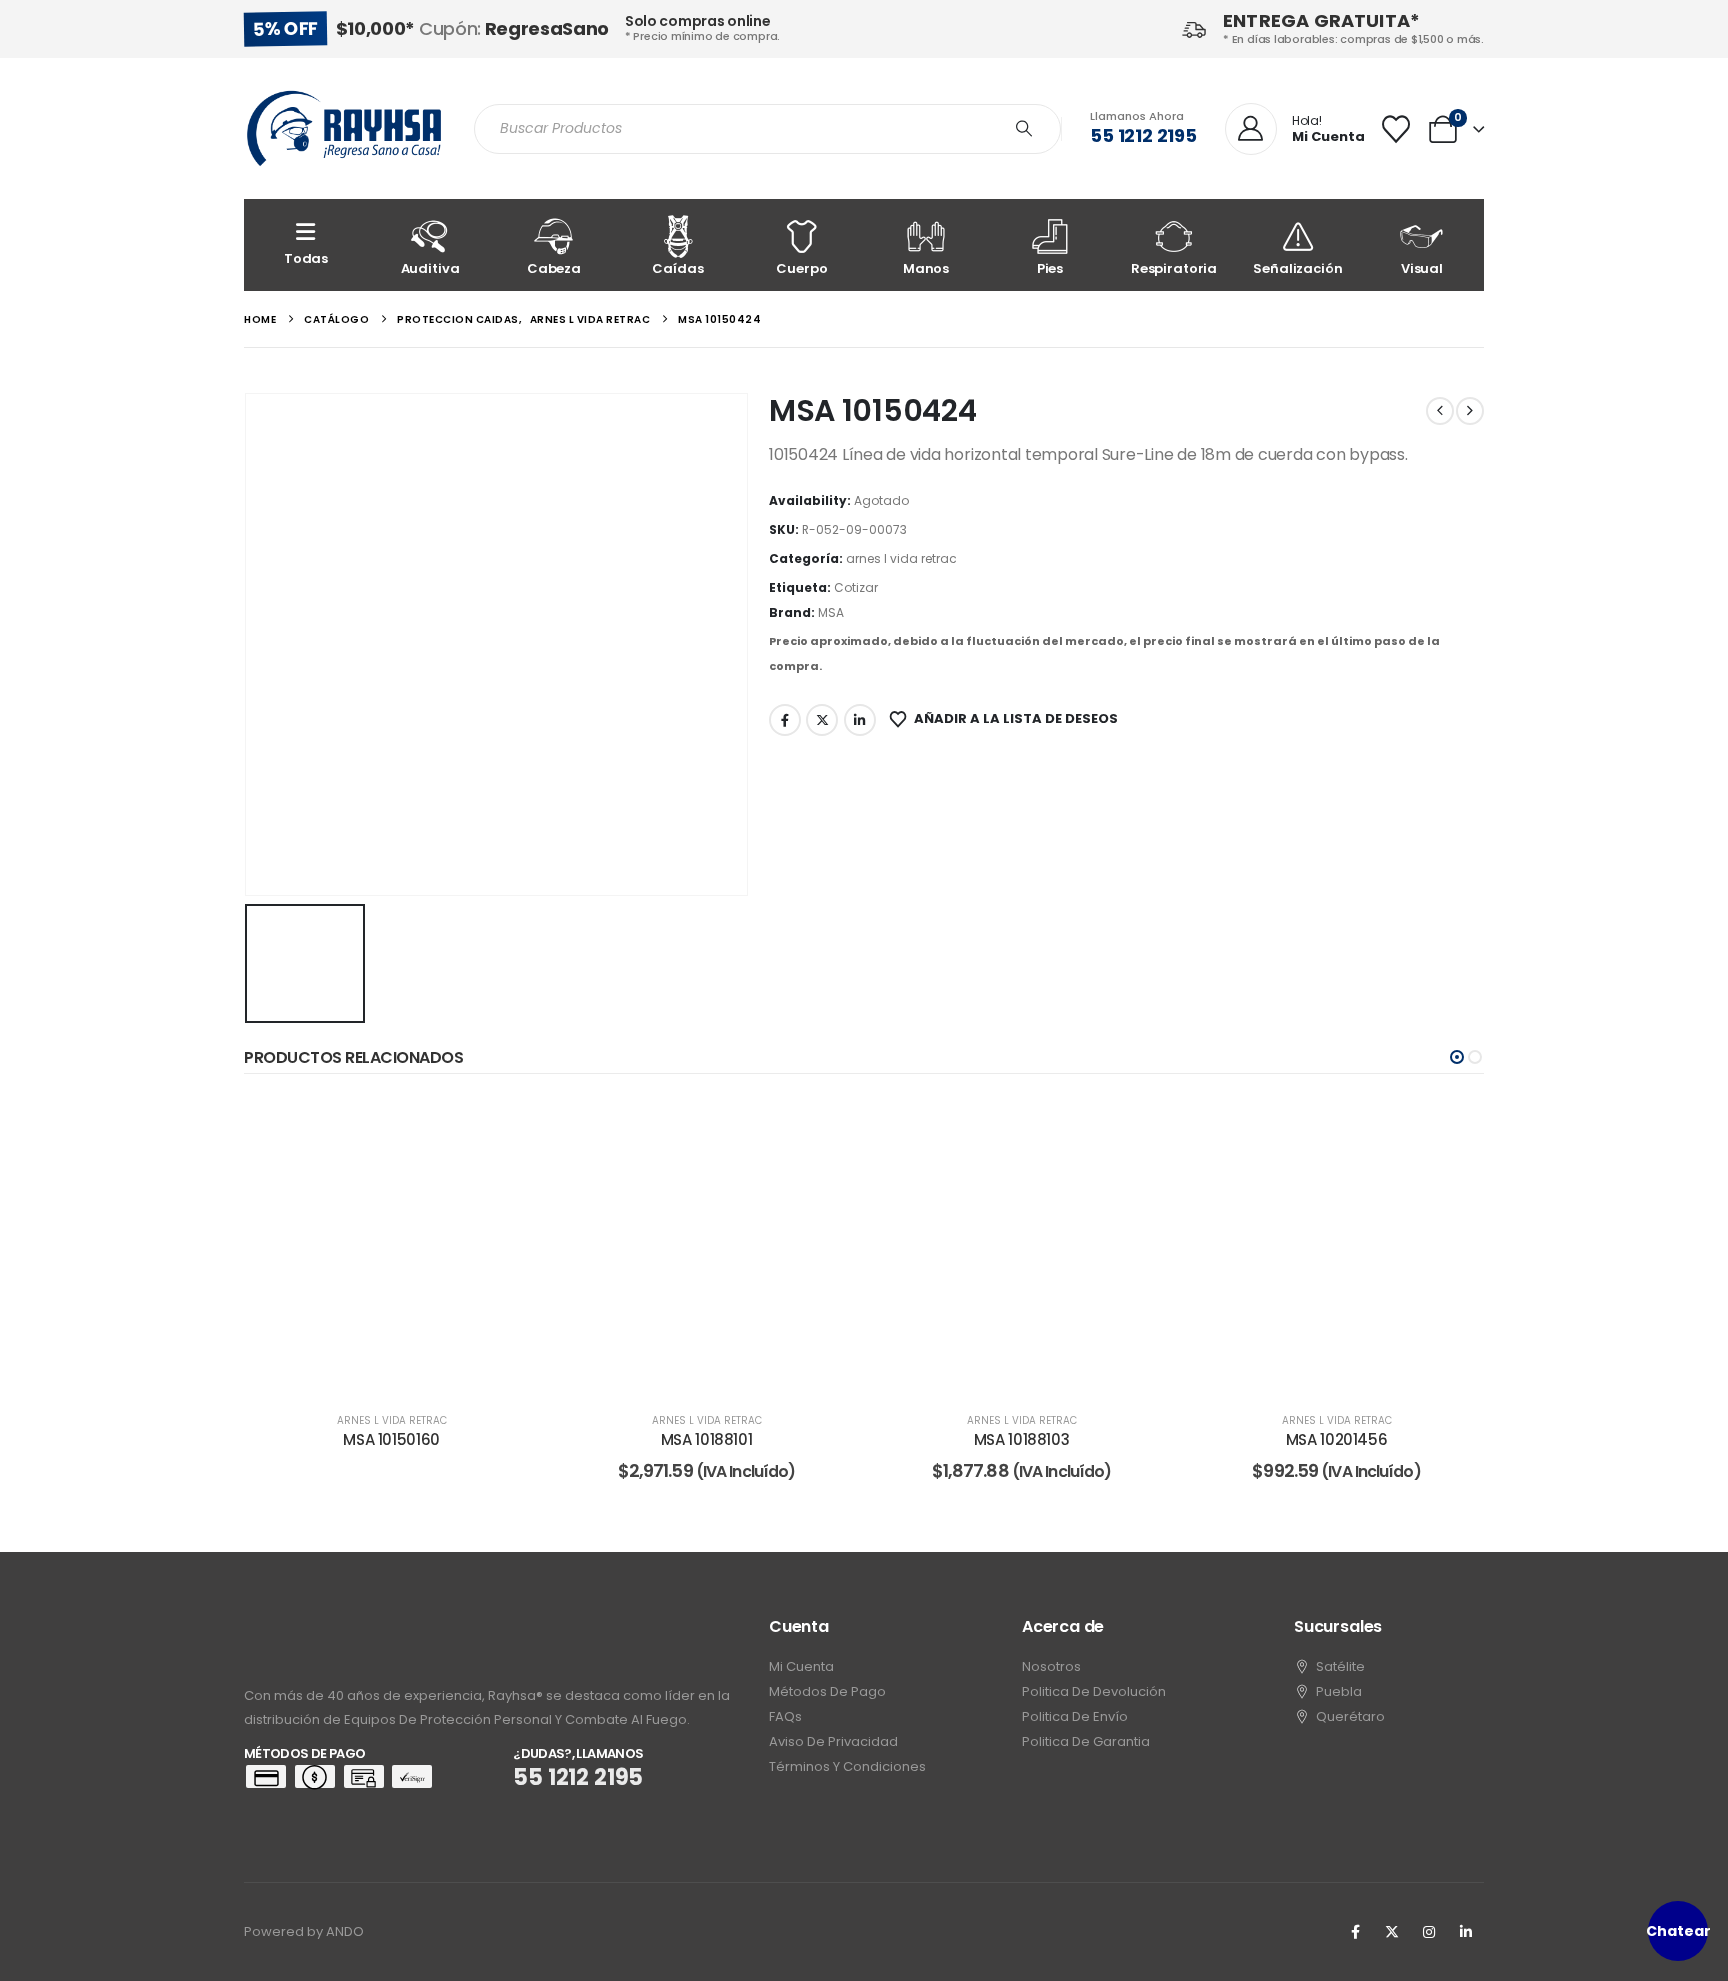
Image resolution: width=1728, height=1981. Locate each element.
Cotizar (856, 587)
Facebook (785, 720)
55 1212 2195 (1143, 135)
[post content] (391, 1245)
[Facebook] (1355, 1932)
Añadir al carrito (721, 1372)
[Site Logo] (344, 128)
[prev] (1440, 411)
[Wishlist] (1396, 129)
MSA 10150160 (391, 1439)
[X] (1392, 1932)
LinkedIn (860, 720)
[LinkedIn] (1466, 1932)
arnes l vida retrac (901, 558)
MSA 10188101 (707, 1439)
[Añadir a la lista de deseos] (509, 1128)
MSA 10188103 (1022, 1439)
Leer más (405, 1372)
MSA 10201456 (1337, 1439)
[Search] (1024, 129)
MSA (831, 612)
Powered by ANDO (304, 1931)
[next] (1470, 411)
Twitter (822, 720)
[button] (1457, 1057)
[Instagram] (1429, 1932)
